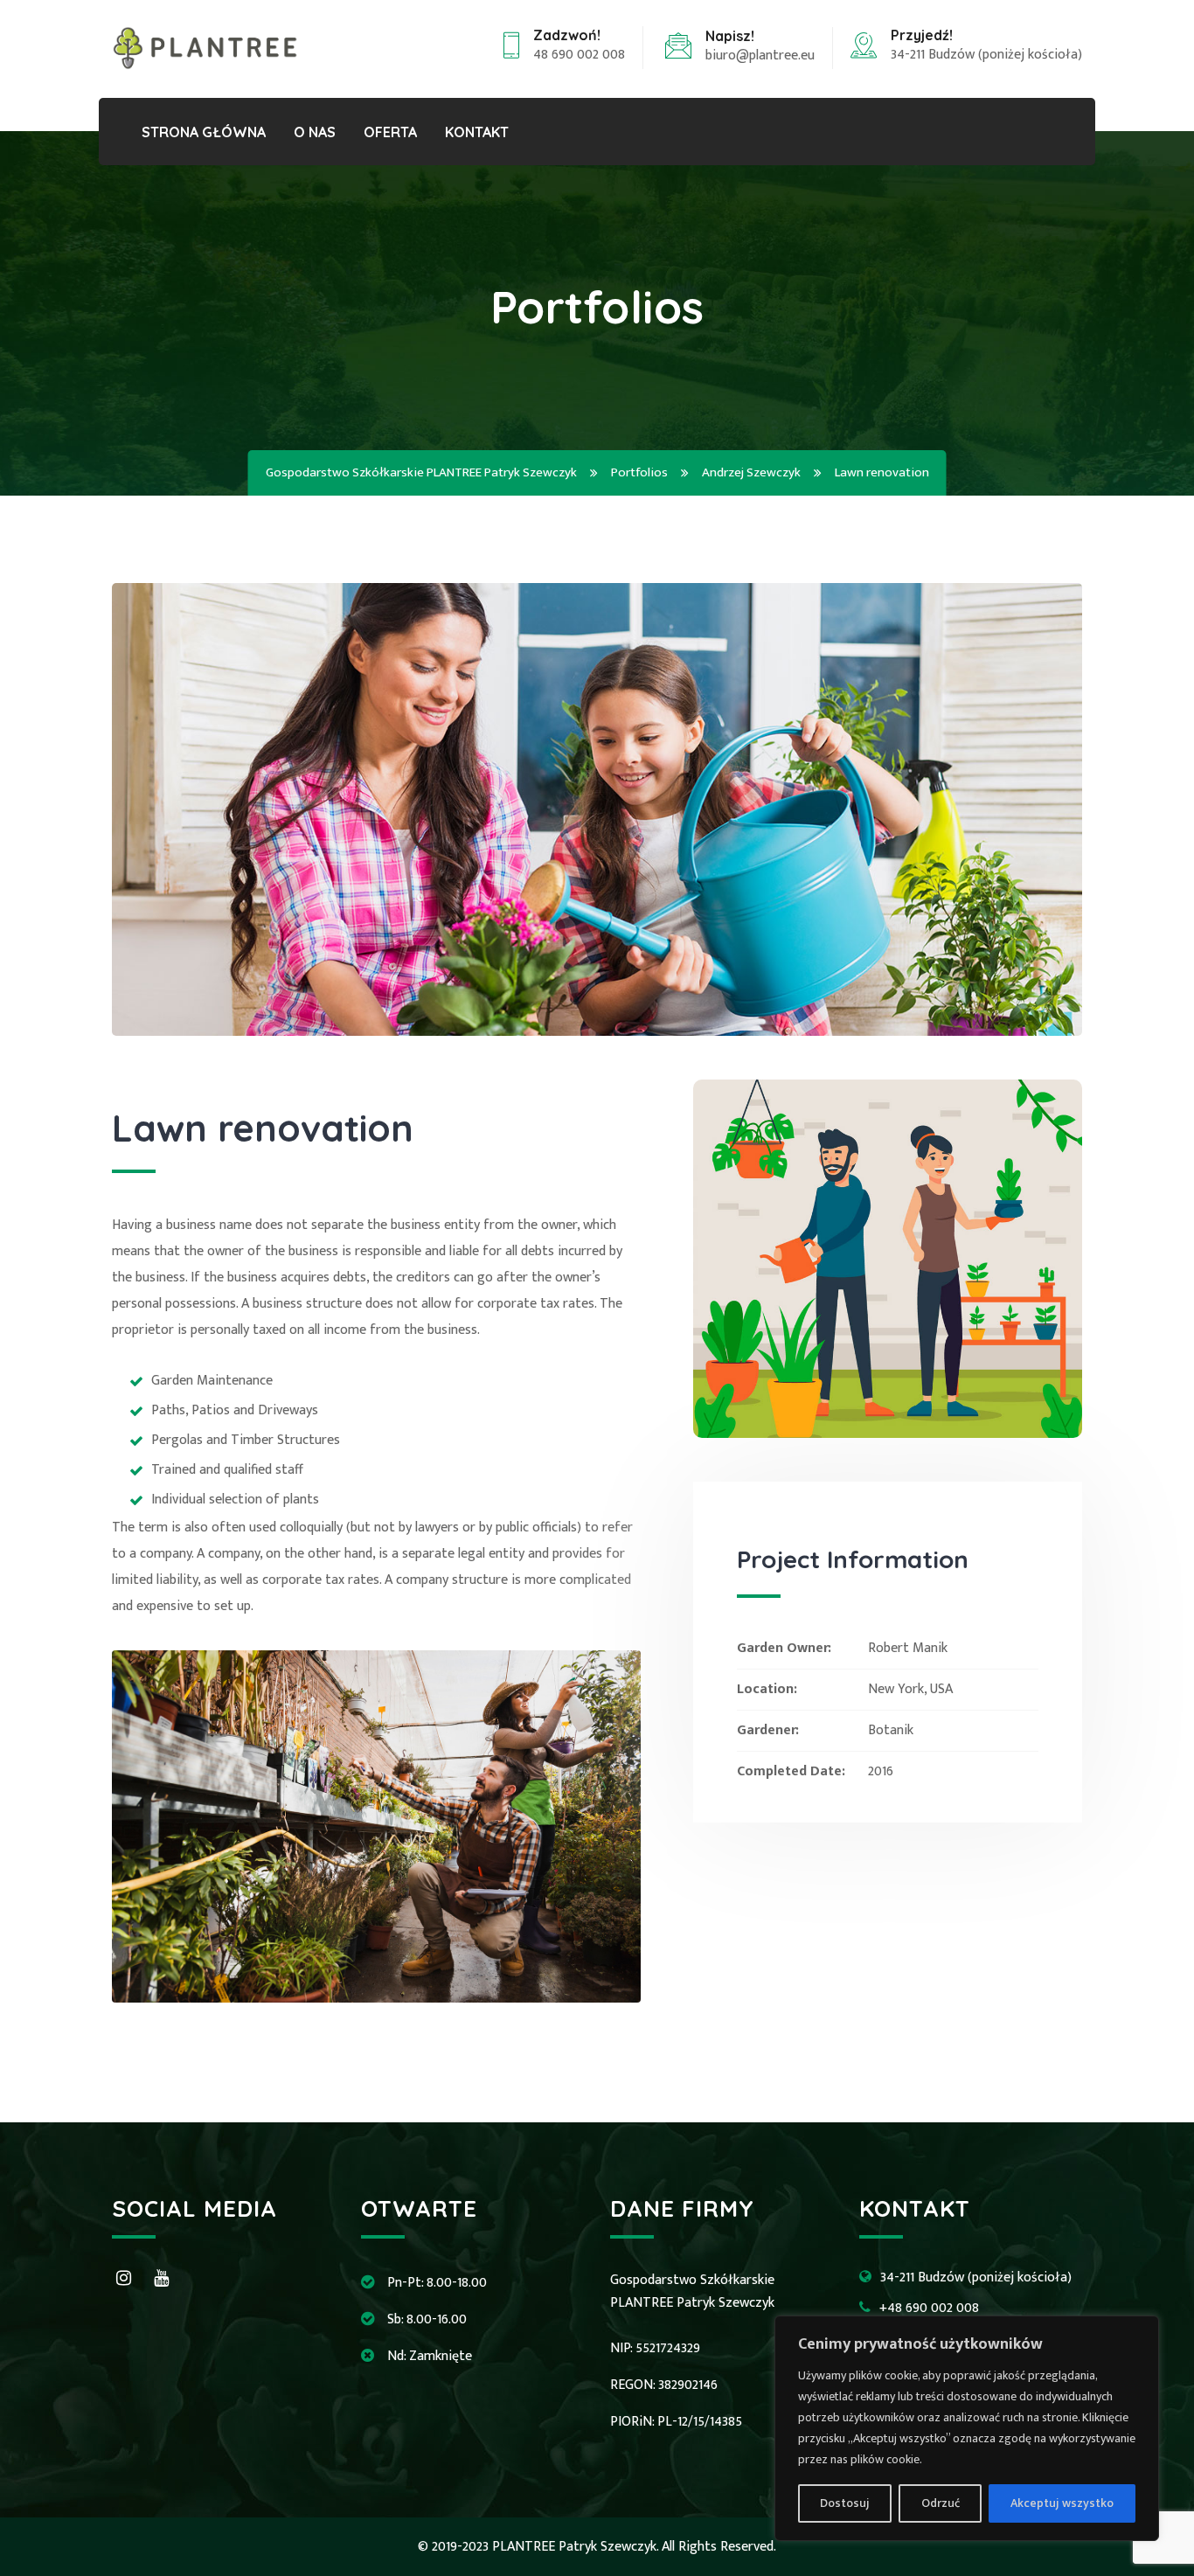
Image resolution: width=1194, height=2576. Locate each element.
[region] (967, 2428)
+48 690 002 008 (929, 2308)
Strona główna (204, 132)
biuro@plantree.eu (760, 56)
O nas (315, 132)
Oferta (390, 132)
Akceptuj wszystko (1062, 2503)
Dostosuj (845, 2503)
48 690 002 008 (579, 55)
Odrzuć (941, 2503)
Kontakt (477, 132)
